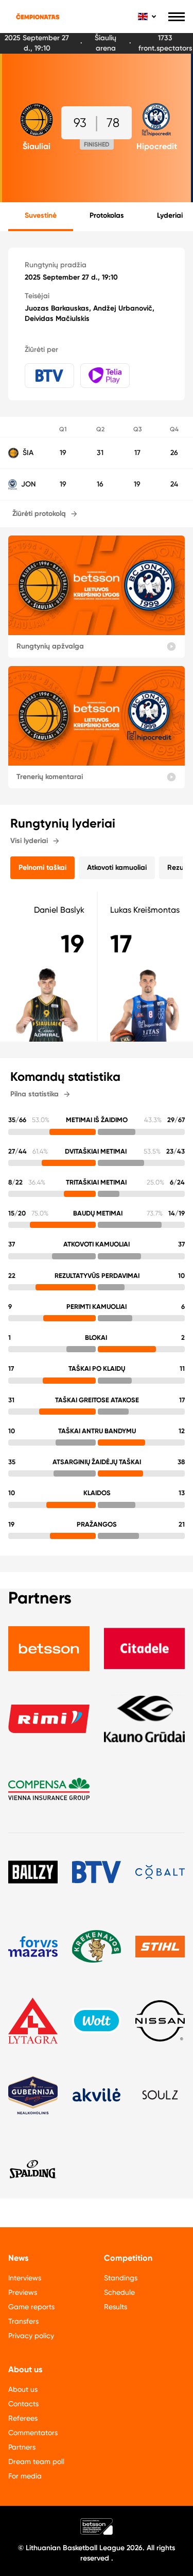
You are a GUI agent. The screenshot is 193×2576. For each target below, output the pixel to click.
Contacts (23, 2404)
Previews (23, 2292)
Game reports (31, 2307)
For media (25, 2476)
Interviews (25, 2278)
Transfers (23, 2321)
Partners (22, 2447)
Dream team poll (36, 2461)
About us (23, 2389)
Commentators (33, 2433)
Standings (121, 2278)
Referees (23, 2418)
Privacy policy (31, 2336)
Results (116, 2307)
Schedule (119, 2292)
